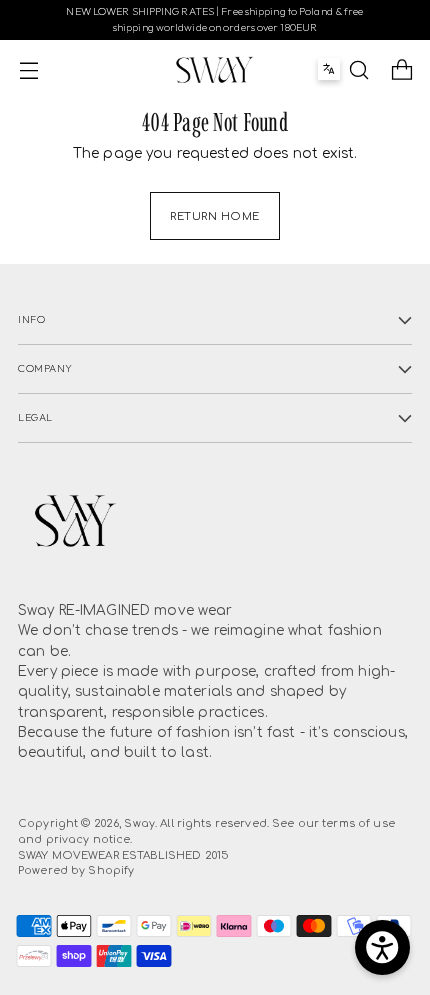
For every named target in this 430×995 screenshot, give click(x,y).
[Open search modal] (358, 69)
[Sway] (215, 70)
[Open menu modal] (28, 69)
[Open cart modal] (401, 69)
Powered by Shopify (76, 870)
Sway (139, 823)
